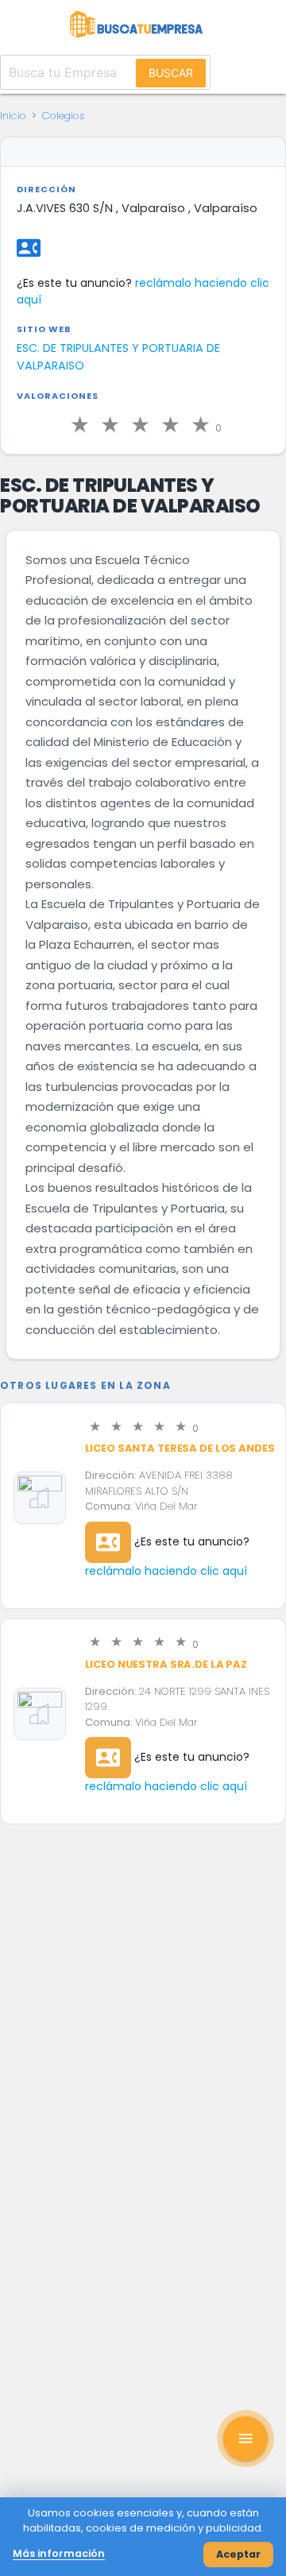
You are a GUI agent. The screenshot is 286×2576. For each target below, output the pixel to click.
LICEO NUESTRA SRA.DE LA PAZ (166, 1664)
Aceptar (238, 2554)
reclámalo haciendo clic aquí (166, 1571)
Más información (59, 2553)
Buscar (171, 73)
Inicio (13, 116)
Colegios (64, 116)
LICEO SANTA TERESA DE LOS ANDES (180, 1448)
